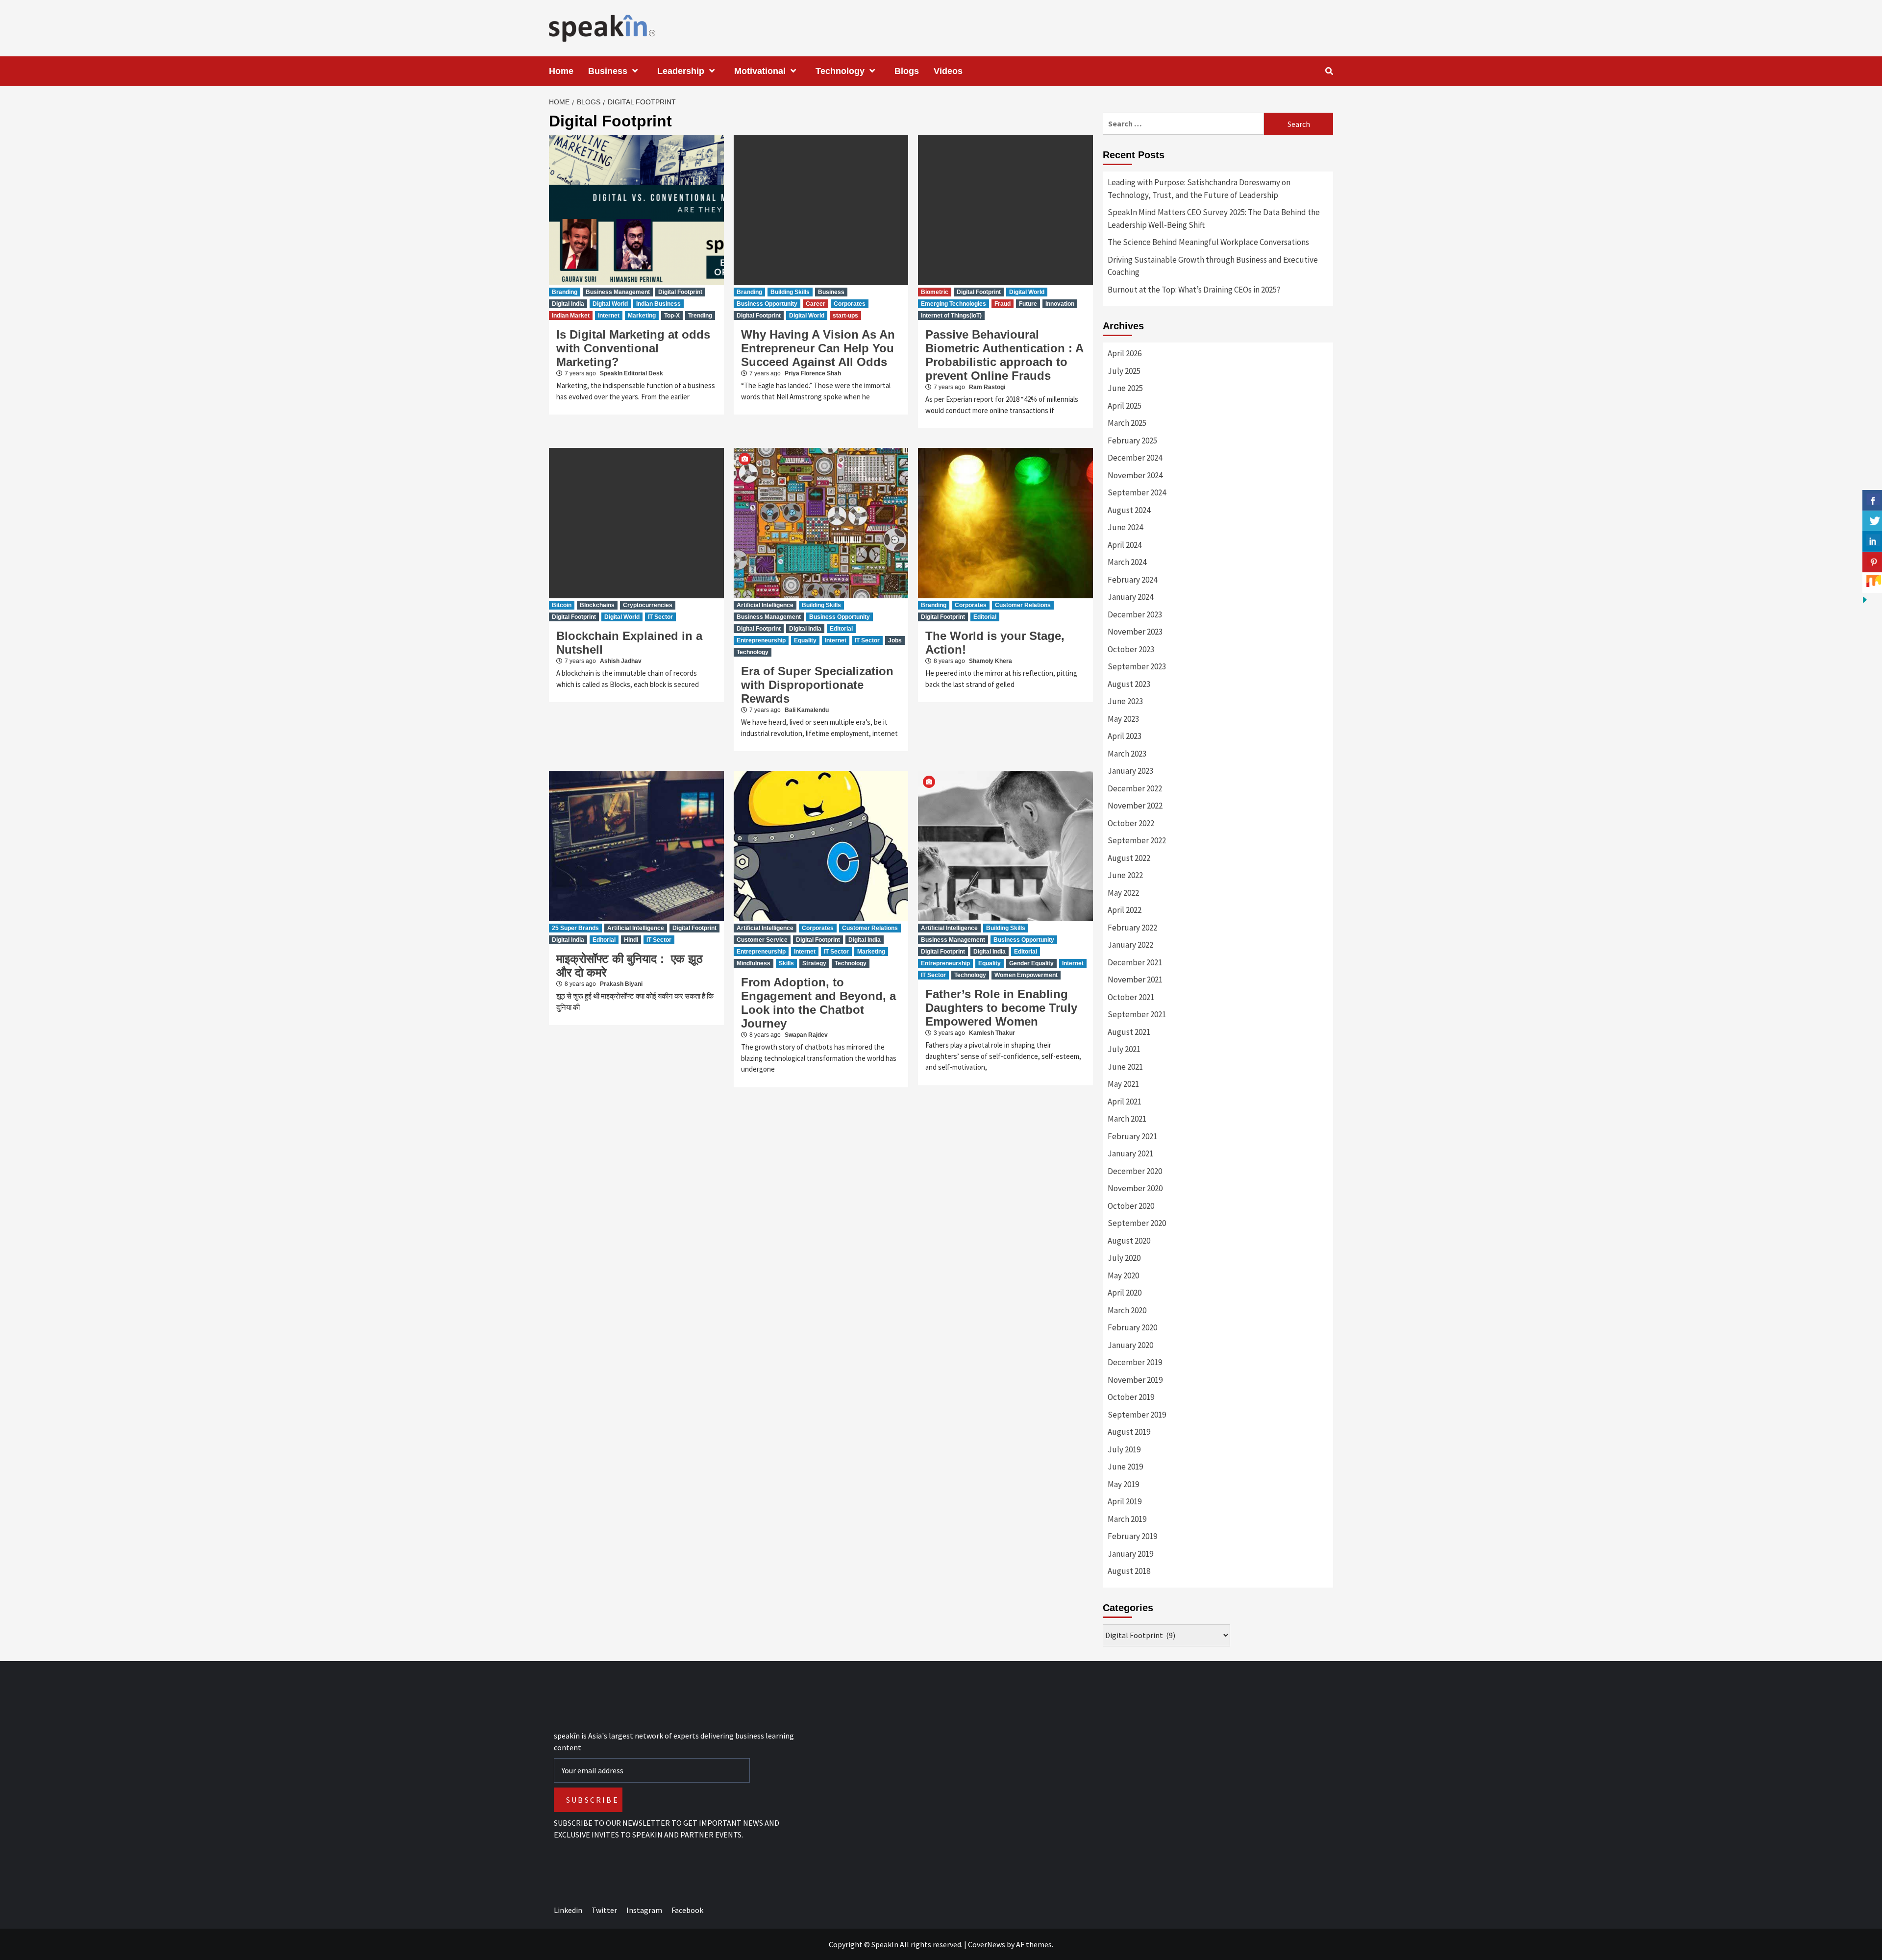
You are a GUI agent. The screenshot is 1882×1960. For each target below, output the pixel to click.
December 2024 (1135, 458)
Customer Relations (1023, 605)
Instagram (644, 1910)
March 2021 (1127, 1119)
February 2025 (1132, 441)
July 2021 (1124, 1049)
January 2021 (1130, 1153)
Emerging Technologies (953, 304)
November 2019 (1135, 1380)
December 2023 (1135, 614)
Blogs (907, 71)
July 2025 (1124, 371)
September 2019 (1137, 1415)
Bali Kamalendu (807, 710)
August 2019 (1129, 1432)
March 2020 (1127, 1310)
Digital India (568, 304)
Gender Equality (1031, 963)
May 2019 (1123, 1484)
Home (561, 71)
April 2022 (1125, 910)
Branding (565, 292)
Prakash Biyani (621, 984)
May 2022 (1123, 893)
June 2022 (1125, 875)
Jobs (895, 640)
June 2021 (1125, 1067)
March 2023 (1127, 754)
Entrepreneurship (761, 640)
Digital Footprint (680, 292)
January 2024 (1130, 597)
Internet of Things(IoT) (951, 316)
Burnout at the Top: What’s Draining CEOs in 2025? (1194, 290)
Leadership (681, 71)
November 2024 (1135, 475)
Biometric (935, 292)
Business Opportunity (767, 304)
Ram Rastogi (987, 387)
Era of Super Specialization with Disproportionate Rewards (817, 685)
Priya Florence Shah (813, 373)
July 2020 (1124, 1258)
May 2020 (1123, 1275)
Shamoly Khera (991, 661)
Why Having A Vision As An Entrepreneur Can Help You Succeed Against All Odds (818, 348)
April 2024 (1125, 545)
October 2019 (1131, 1397)
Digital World (610, 304)
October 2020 (1131, 1206)
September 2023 (1137, 666)
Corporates (850, 304)
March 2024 (1127, 562)
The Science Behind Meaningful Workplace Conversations (1208, 242)
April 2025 (1125, 406)
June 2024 (1125, 527)
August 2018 (1129, 1571)
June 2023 (1125, 701)
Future (1028, 304)
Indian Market (571, 316)
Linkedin (568, 1910)
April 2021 (1125, 1102)
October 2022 (1131, 823)
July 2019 (1124, 1449)
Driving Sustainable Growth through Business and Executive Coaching (1213, 266)
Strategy (814, 963)
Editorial (841, 629)
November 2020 (1135, 1188)
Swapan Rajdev (806, 1035)
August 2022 (1129, 858)
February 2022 (1132, 928)
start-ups (845, 316)
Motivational (760, 71)
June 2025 (1125, 388)
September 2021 (1137, 1014)
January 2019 (1130, 1554)
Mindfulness (754, 963)
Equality (805, 640)
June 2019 (1125, 1467)
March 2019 (1127, 1519)
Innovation (1060, 304)
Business (608, 71)
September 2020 (1137, 1223)
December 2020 (1135, 1171)
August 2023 (1129, 684)
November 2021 (1135, 980)
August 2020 (1129, 1241)
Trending (700, 316)
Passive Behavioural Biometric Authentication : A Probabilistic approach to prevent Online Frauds (1004, 355)
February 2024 (1132, 580)
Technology (840, 71)
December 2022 (1135, 788)
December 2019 (1135, 1362)
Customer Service (762, 940)
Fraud (1003, 304)
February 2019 (1132, 1536)
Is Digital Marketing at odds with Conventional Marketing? (633, 348)
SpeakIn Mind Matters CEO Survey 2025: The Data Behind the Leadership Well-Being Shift (1214, 219)
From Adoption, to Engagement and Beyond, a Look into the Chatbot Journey (818, 1003)
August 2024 (1129, 510)
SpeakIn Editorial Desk (631, 373)
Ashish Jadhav (621, 661)
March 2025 (1127, 423)
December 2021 (1135, 962)
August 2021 (1129, 1032)
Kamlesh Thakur (992, 1033)
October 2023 (1131, 649)
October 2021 (1131, 997)
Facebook (687, 1910)
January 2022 (1130, 945)
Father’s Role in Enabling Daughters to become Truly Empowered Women (1001, 1008)
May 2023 (1123, 719)
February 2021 (1132, 1136)
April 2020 (1125, 1293)
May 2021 (1123, 1084)
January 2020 (1130, 1345)
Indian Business (658, 304)
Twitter (604, 1910)
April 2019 (1125, 1501)
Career (816, 304)
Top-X (672, 316)
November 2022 (1135, 806)
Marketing (642, 316)
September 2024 (1137, 492)
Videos (948, 71)
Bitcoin (562, 605)
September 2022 (1137, 840)
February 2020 (1132, 1327)
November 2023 (1135, 632)
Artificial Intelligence (765, 605)
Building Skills (790, 292)
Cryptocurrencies (648, 605)
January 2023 (1130, 771)
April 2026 (1125, 353)
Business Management (618, 292)
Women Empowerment (1026, 975)
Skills (786, 963)
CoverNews (987, 1944)
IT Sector (660, 617)
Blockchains (597, 605)
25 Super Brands (575, 928)
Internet (609, 316)
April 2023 (1125, 736)
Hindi (631, 940)
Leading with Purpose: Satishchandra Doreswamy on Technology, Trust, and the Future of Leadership (1199, 189)
